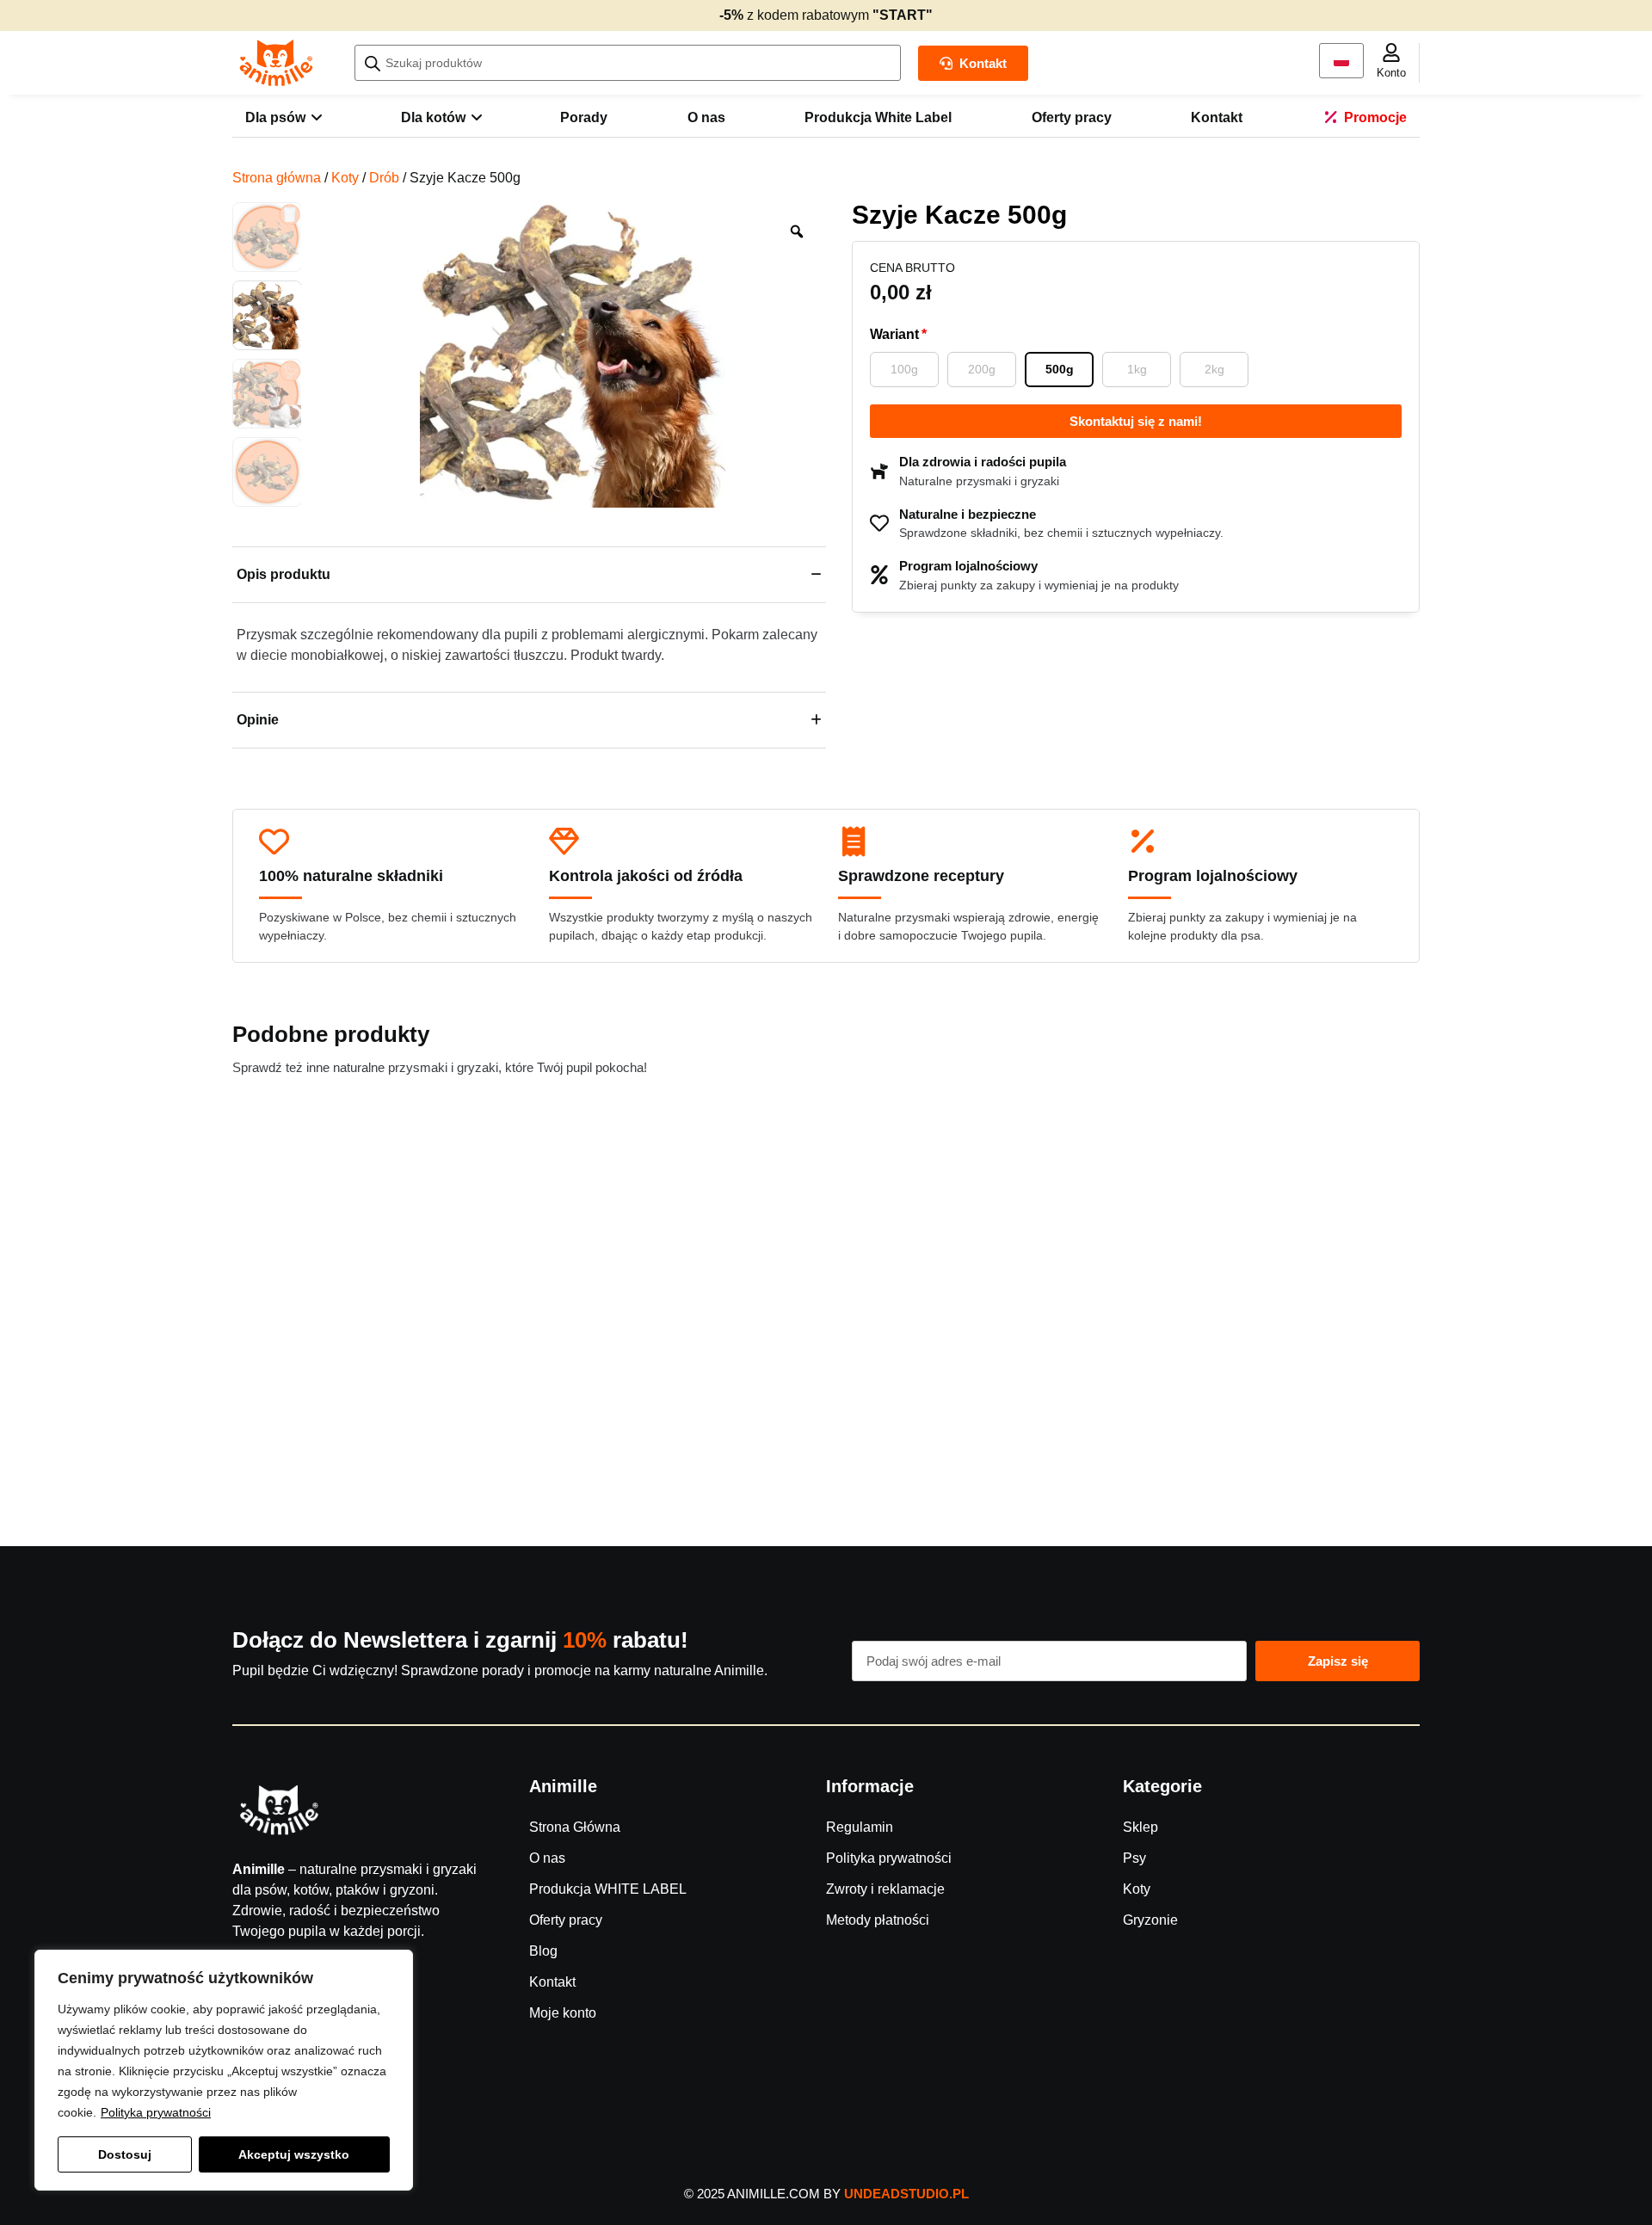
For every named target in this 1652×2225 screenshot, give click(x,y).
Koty (345, 178)
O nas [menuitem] (706, 117)
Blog (543, 1951)
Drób (384, 178)
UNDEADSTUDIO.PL (906, 2194)
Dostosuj (125, 2154)
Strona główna (277, 178)
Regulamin (860, 1827)
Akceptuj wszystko (294, 2154)
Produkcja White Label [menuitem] (878, 117)
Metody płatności (878, 1920)
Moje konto (563, 2013)
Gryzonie (1150, 1920)
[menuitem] (283, 118)
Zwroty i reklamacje (885, 1889)
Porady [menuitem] (584, 117)
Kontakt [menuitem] (1217, 117)
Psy (1134, 1858)
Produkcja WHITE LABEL (608, 1889)
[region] (224, 2070)
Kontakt (552, 1982)
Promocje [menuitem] (1375, 117)
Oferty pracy (566, 1920)
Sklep (1140, 1827)
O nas (547, 1858)
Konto (1391, 73)
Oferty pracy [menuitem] (1072, 117)
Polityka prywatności (156, 2112)
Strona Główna (575, 1827)
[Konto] (1391, 52)
